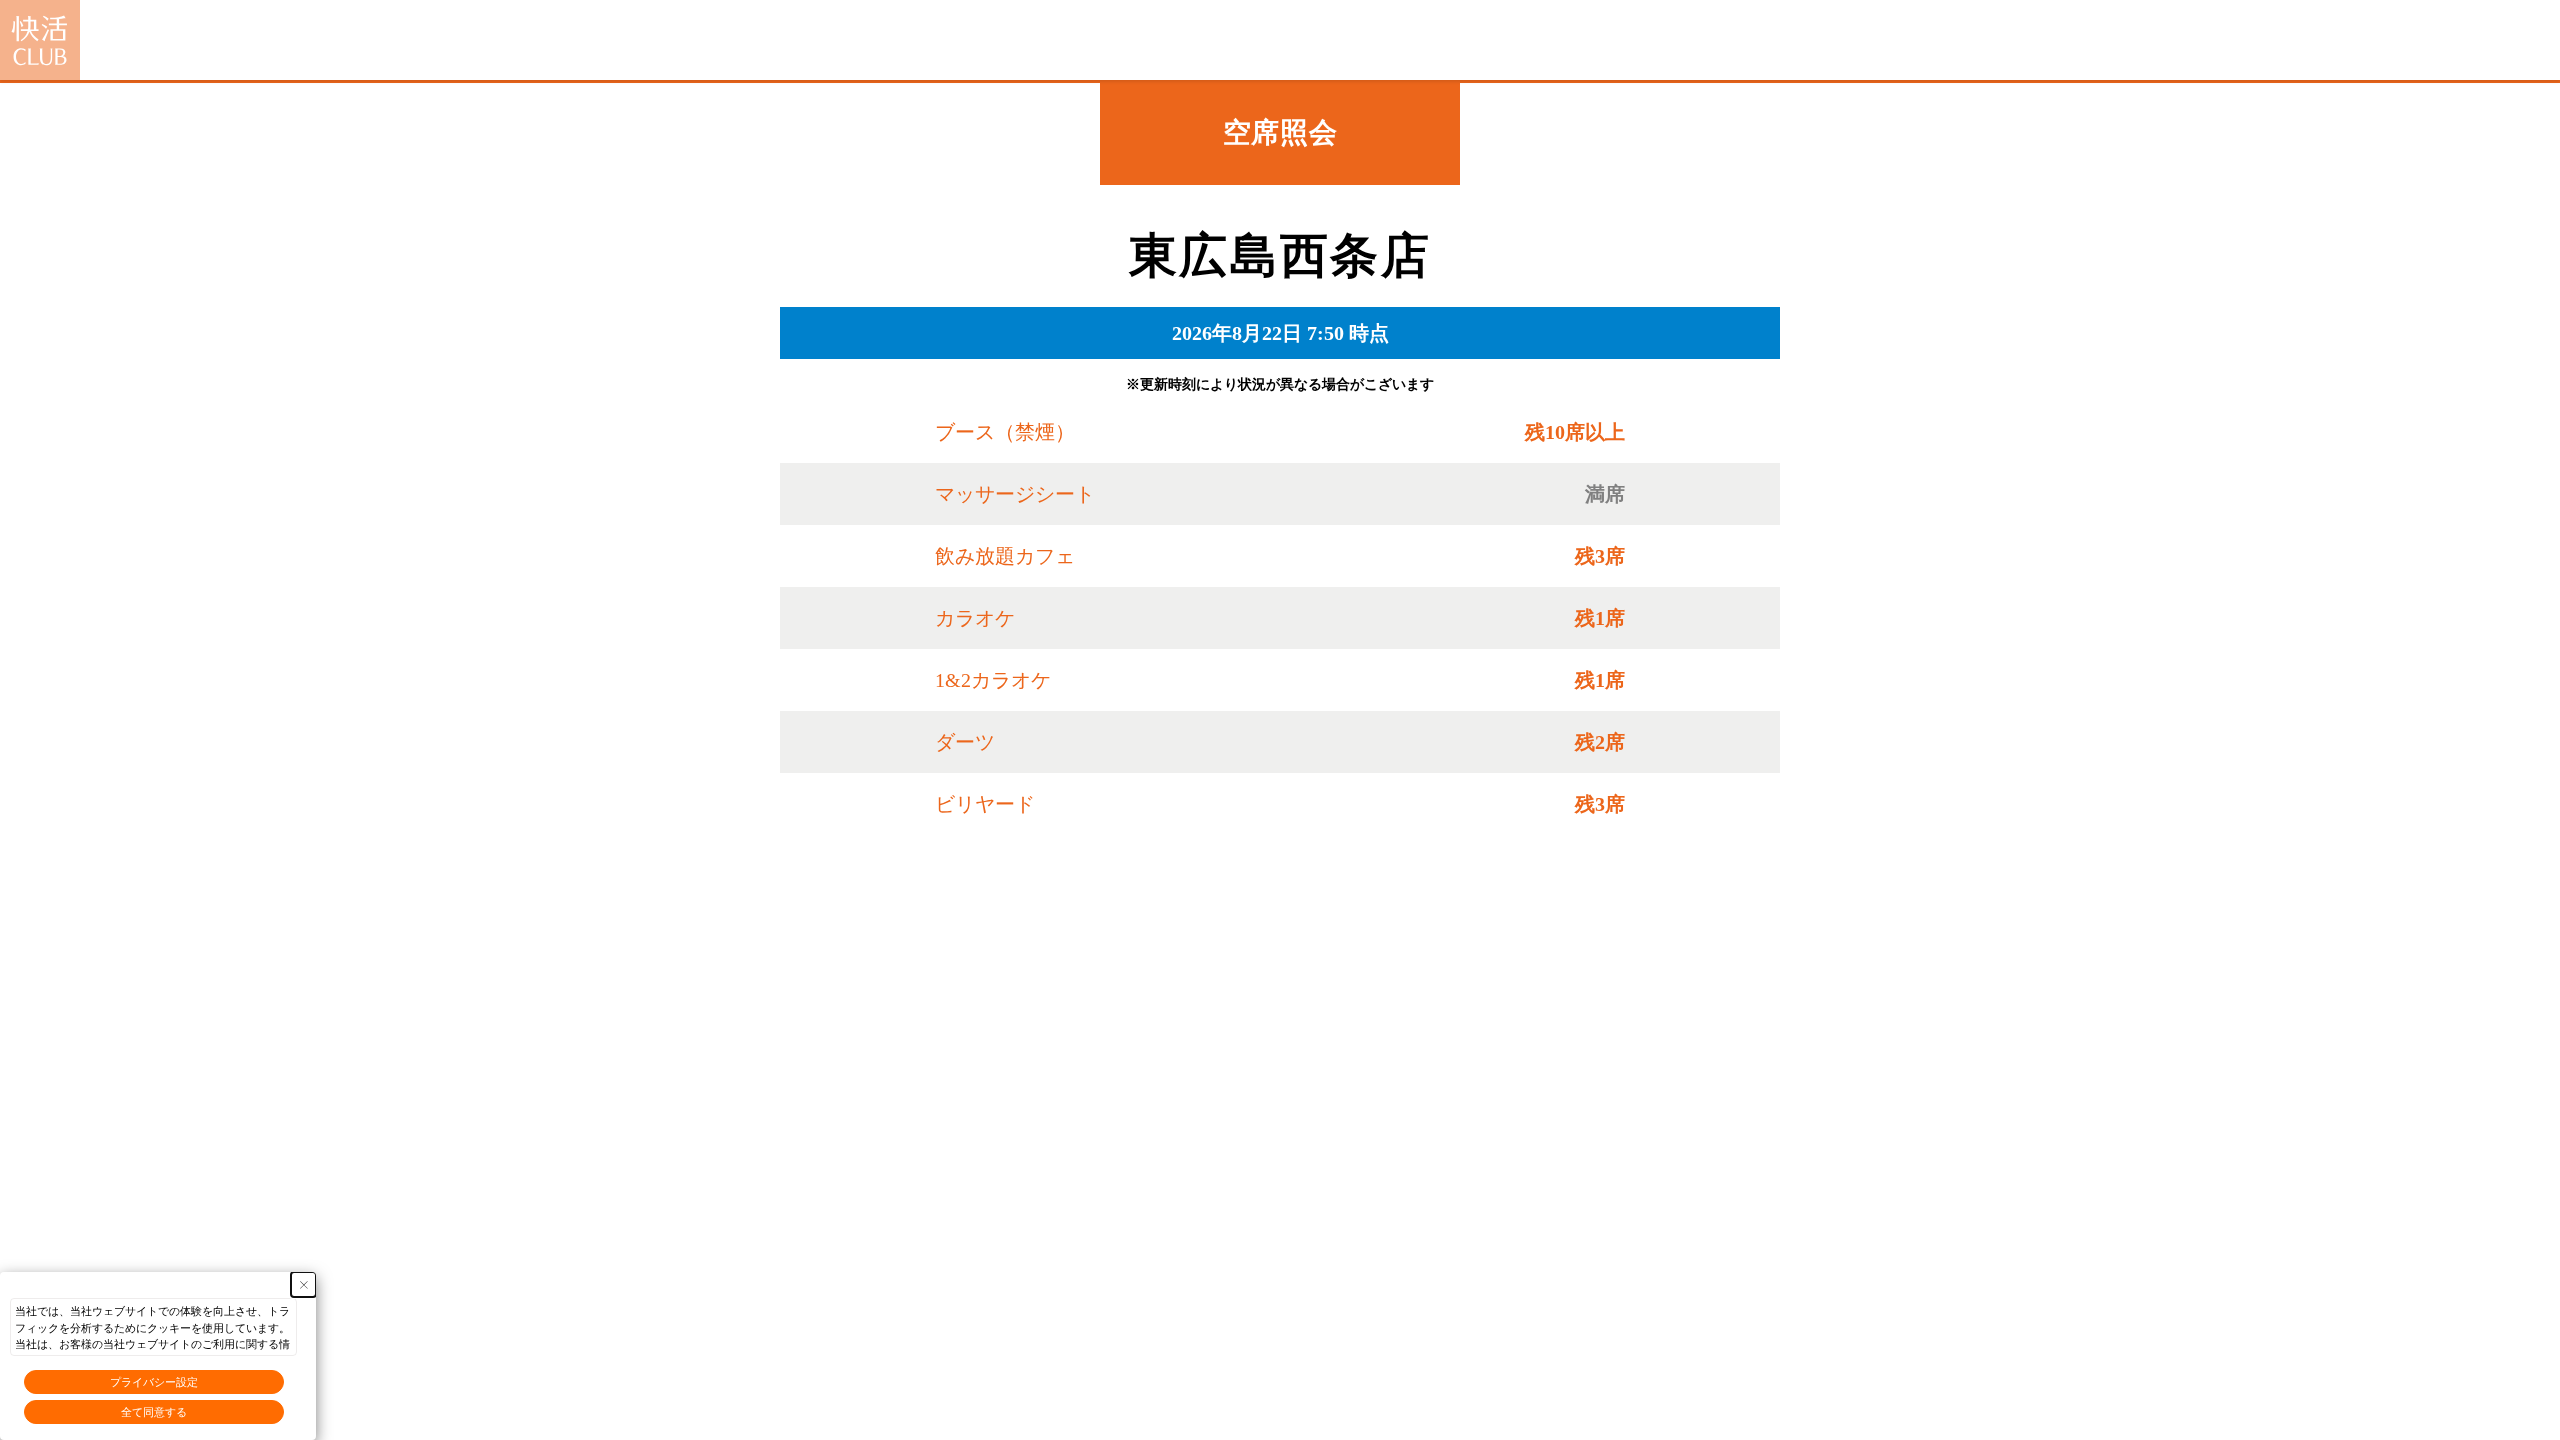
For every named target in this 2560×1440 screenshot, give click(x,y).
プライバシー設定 (154, 1382)
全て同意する (154, 1412)
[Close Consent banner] (303, 1284)
